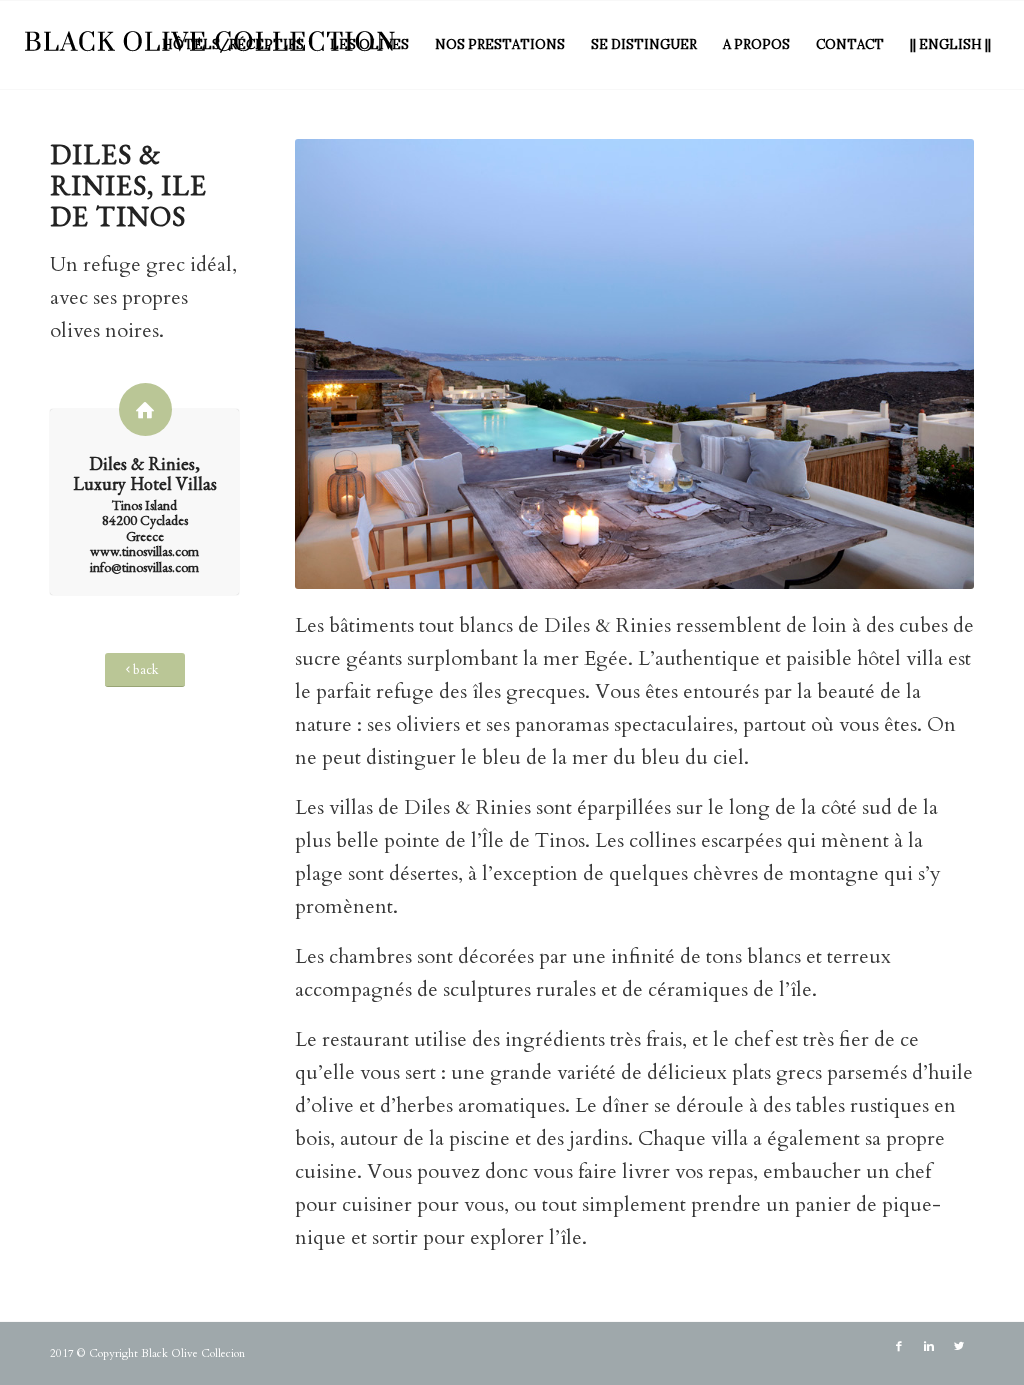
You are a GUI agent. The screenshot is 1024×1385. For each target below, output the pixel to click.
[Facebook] (899, 1347)
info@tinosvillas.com (144, 567)
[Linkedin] (929, 1347)
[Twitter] (959, 1347)
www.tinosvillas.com (144, 551)
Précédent (340, 364)
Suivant (929, 364)
